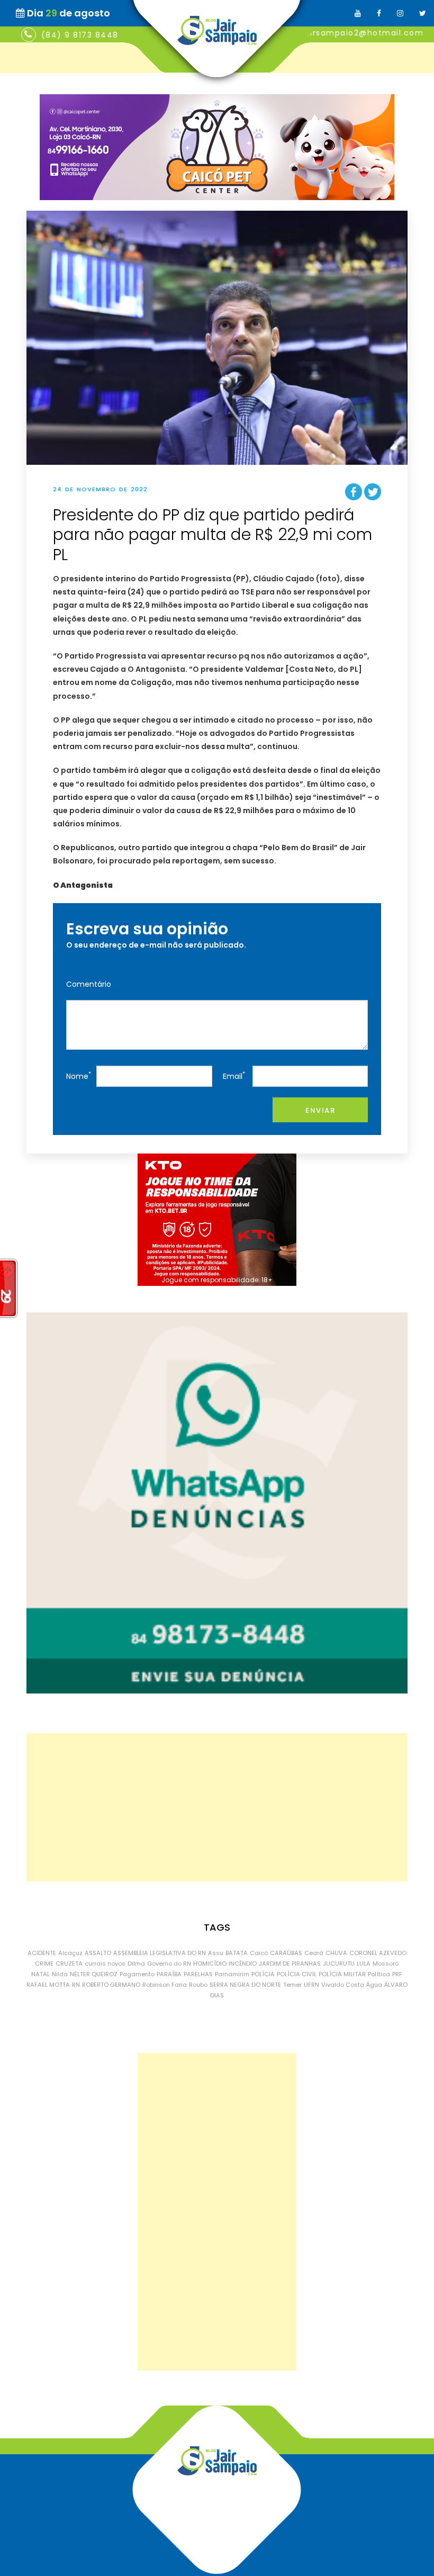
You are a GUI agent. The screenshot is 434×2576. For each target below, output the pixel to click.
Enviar (320, 1110)
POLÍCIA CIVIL (297, 1974)
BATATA (237, 1953)
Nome (79, 1075)
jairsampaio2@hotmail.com (363, 33)
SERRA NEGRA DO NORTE (245, 1985)
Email (234, 1075)
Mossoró (386, 1963)
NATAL (40, 1974)
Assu (216, 1953)
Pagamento (137, 1974)
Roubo (198, 1985)
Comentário (89, 984)
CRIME (44, 1963)
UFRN (311, 1985)
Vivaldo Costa (343, 1985)
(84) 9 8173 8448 (80, 35)
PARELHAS (198, 1974)
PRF (397, 1974)
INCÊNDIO (243, 1963)
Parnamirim (232, 1974)
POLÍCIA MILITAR (342, 1974)
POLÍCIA (263, 1974)
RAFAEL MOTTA (48, 1985)
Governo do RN (169, 1963)
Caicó (259, 1953)
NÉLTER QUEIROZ (94, 1974)
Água (374, 1985)
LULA (364, 1963)
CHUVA (336, 1953)
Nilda (60, 1974)
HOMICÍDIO (210, 1963)
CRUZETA (69, 1963)
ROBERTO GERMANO (111, 1985)
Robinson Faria (165, 1985)
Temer (292, 1985)
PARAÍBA (169, 1974)
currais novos (105, 1963)
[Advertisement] (217, 1807)
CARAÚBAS (286, 1953)
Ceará (314, 1953)
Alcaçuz (70, 1953)
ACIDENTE (42, 1953)
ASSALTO (98, 1953)
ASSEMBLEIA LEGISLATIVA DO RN (160, 1953)
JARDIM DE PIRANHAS (290, 1963)
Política (379, 1974)
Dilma (136, 1963)
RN (76, 1985)
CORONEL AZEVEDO (378, 1953)
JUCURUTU (339, 1963)
